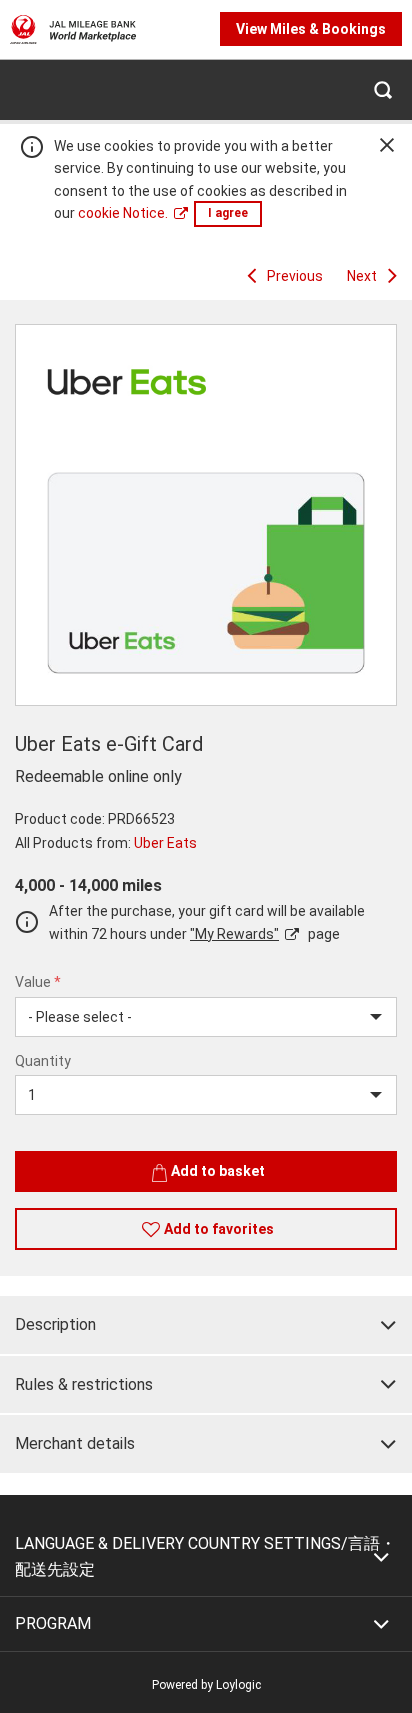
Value (38, 982)
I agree (228, 213)
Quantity (43, 1061)
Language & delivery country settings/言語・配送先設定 (205, 1556)
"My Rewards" (234, 934)
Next (362, 276)
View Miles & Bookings (311, 29)
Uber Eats (165, 843)
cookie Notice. (123, 213)
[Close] (387, 145)
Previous (295, 276)
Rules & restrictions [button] (84, 1384)
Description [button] (55, 1324)
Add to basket (218, 1171)
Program (53, 1623)
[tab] (206, 1325)
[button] (382, 89)
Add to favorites (219, 1229)
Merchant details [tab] (75, 1443)
